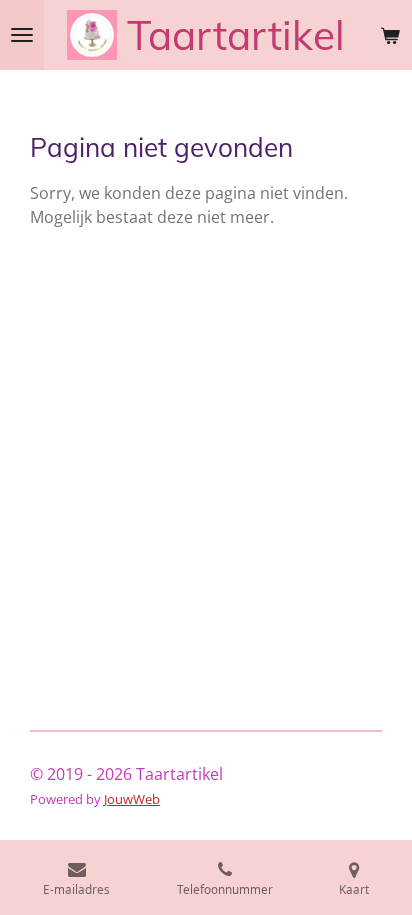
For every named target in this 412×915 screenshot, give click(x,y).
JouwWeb (132, 799)
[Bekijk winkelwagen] (390, 35)
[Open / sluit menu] (22, 35)
